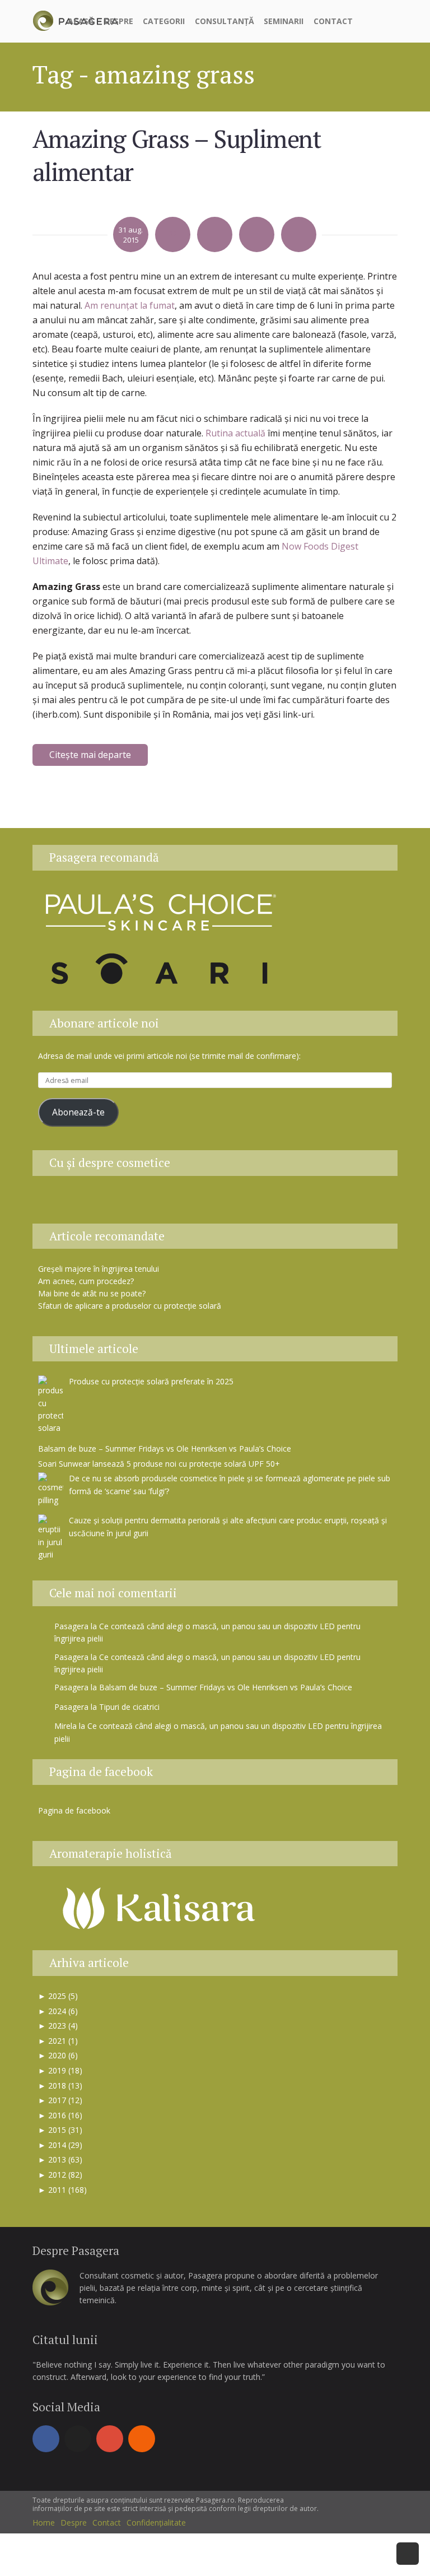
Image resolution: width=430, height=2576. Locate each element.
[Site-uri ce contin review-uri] (231, 1203)
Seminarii (284, 21)
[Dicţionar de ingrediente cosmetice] (203, 1203)
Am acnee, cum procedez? (86, 1281)
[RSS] (142, 2439)
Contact (333, 21)
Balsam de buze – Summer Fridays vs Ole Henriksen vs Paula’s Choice (165, 1449)
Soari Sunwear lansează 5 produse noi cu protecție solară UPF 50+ (159, 1464)
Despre (119, 21)
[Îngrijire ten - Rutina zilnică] (175, 1203)
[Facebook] (46, 2439)
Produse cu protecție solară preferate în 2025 (151, 1381)
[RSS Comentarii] (285, 1203)
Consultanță (225, 21)
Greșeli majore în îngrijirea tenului (99, 1269)
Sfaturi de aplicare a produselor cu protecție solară (130, 1306)
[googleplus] (110, 2439)
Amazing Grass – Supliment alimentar (177, 155)
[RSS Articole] (259, 1203)
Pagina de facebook (101, 1771)
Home (44, 2522)
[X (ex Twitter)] (78, 2439)
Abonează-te (78, 1112)
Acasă (81, 21)
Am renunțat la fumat (130, 305)
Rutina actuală (235, 433)
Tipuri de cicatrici (129, 1707)
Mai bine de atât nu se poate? (92, 1293)
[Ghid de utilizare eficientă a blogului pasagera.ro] (147, 1203)
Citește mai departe (90, 755)
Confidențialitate (156, 2522)
